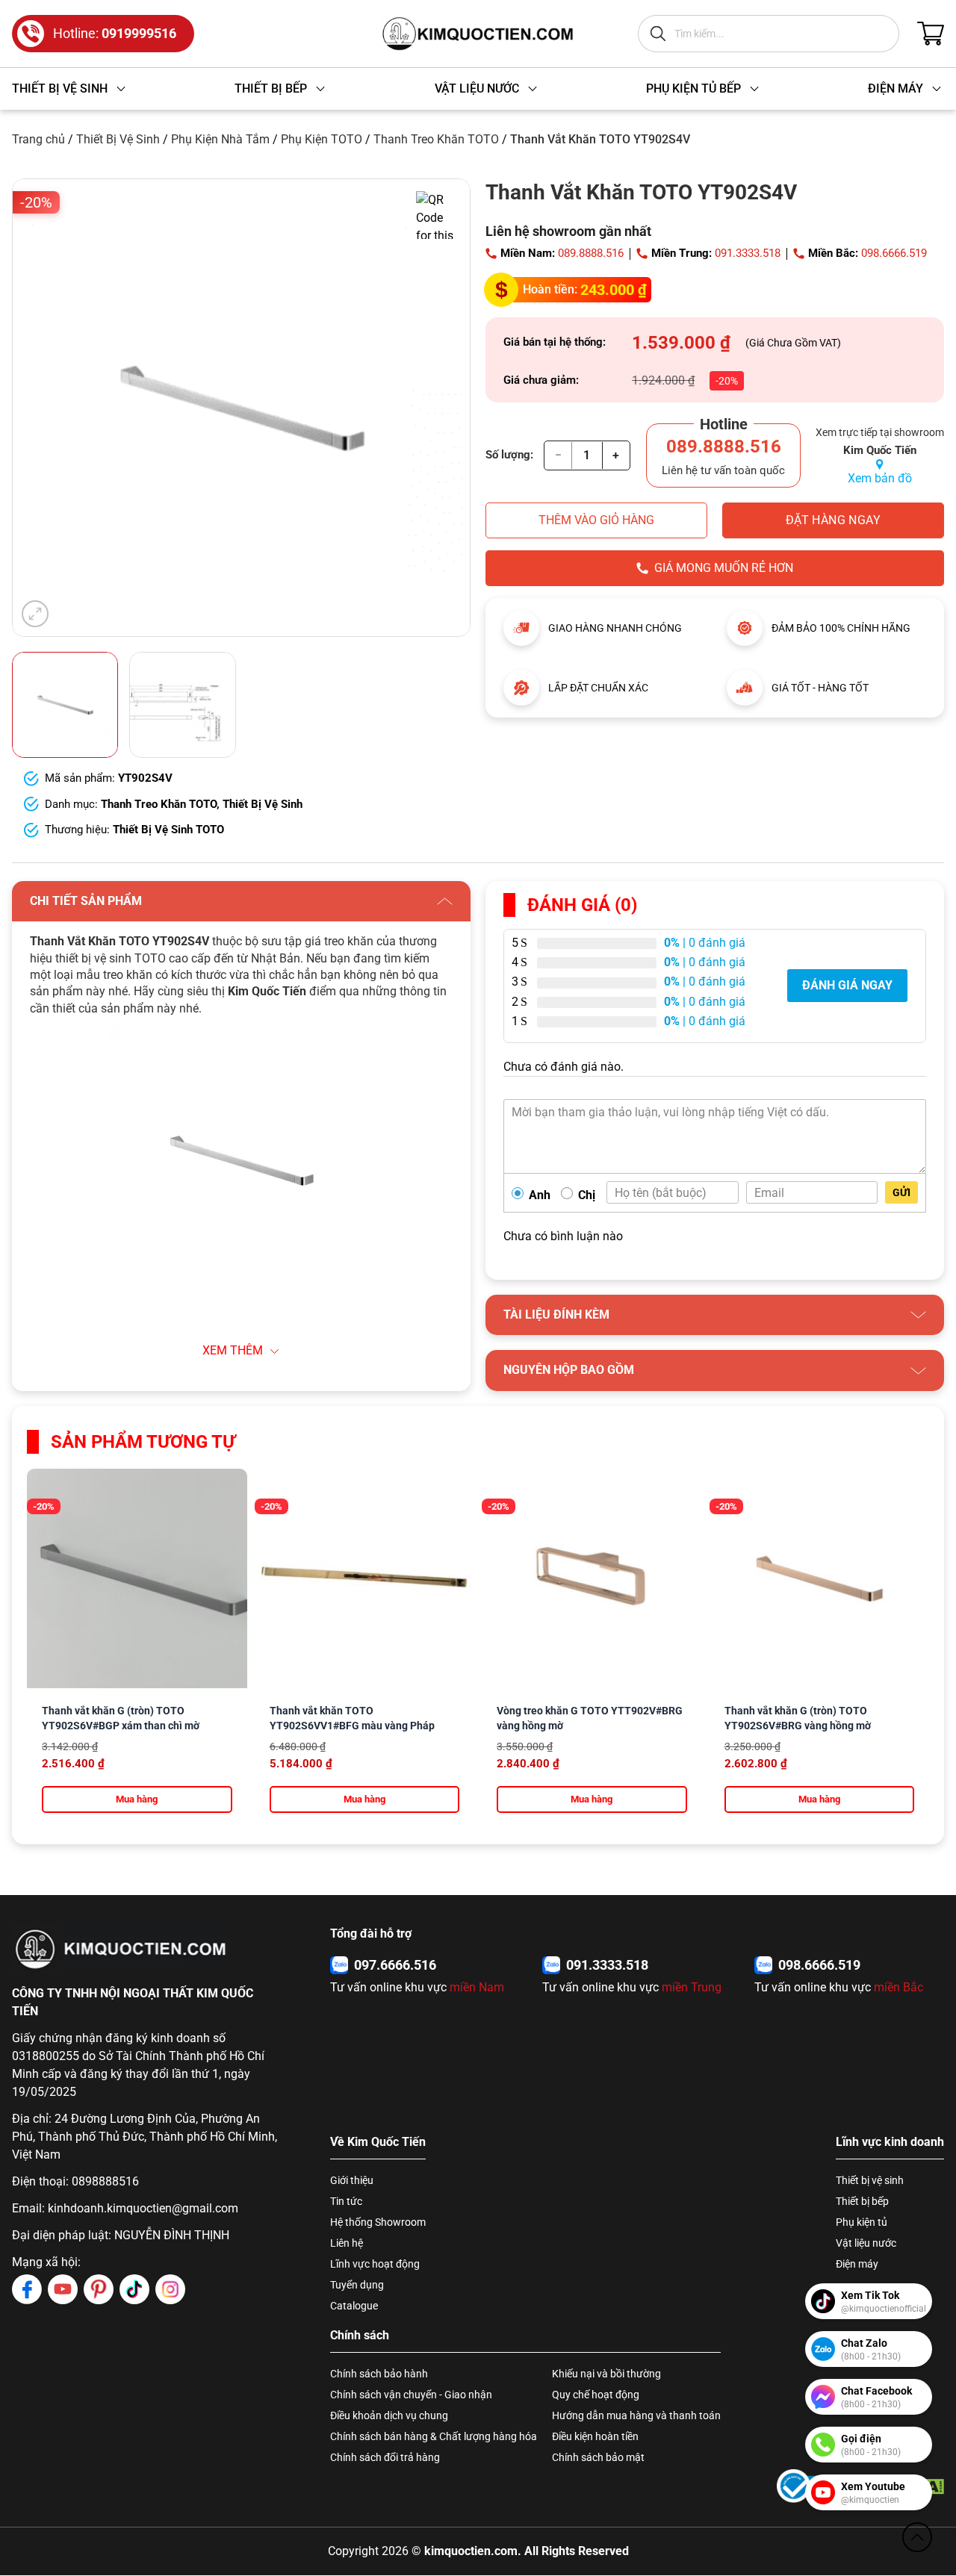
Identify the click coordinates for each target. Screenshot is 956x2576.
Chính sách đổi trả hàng (385, 2457)
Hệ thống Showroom (378, 2222)
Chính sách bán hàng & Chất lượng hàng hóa (434, 2436)
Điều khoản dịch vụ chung (389, 2415)
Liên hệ (347, 2243)
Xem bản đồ (880, 478)
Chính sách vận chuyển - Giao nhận (411, 2395)
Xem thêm (233, 1350)
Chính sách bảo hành (379, 2374)
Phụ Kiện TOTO (322, 139)
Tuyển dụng (357, 2285)
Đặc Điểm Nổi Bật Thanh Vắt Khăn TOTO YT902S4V (171, 1365)
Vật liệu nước (866, 2243)
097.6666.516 (395, 1965)
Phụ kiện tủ (862, 2222)
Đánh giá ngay (847, 985)
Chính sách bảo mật (598, 2457)
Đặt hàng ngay (833, 520)
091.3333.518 (748, 253)
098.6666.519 (894, 253)
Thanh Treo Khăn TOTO (436, 139)
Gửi (901, 1192)
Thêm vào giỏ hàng (596, 520)
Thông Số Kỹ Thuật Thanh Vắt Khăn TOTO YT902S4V (175, 1347)
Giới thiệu (352, 2180)
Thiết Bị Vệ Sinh (118, 139)
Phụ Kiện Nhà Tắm (220, 139)
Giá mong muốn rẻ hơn (724, 568)
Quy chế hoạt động (596, 2395)
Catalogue (354, 2306)
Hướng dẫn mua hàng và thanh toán (636, 2415)
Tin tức (346, 2201)
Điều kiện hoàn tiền (595, 2436)
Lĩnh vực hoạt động (375, 2264)
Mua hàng (137, 1799)
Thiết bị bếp (862, 2201)
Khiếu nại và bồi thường (606, 2374)
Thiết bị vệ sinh (870, 2180)
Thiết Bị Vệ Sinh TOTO (168, 830)
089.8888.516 (591, 253)
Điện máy (857, 2264)
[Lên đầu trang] (917, 2537)
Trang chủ (38, 139)
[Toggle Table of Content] (420, 1325)
